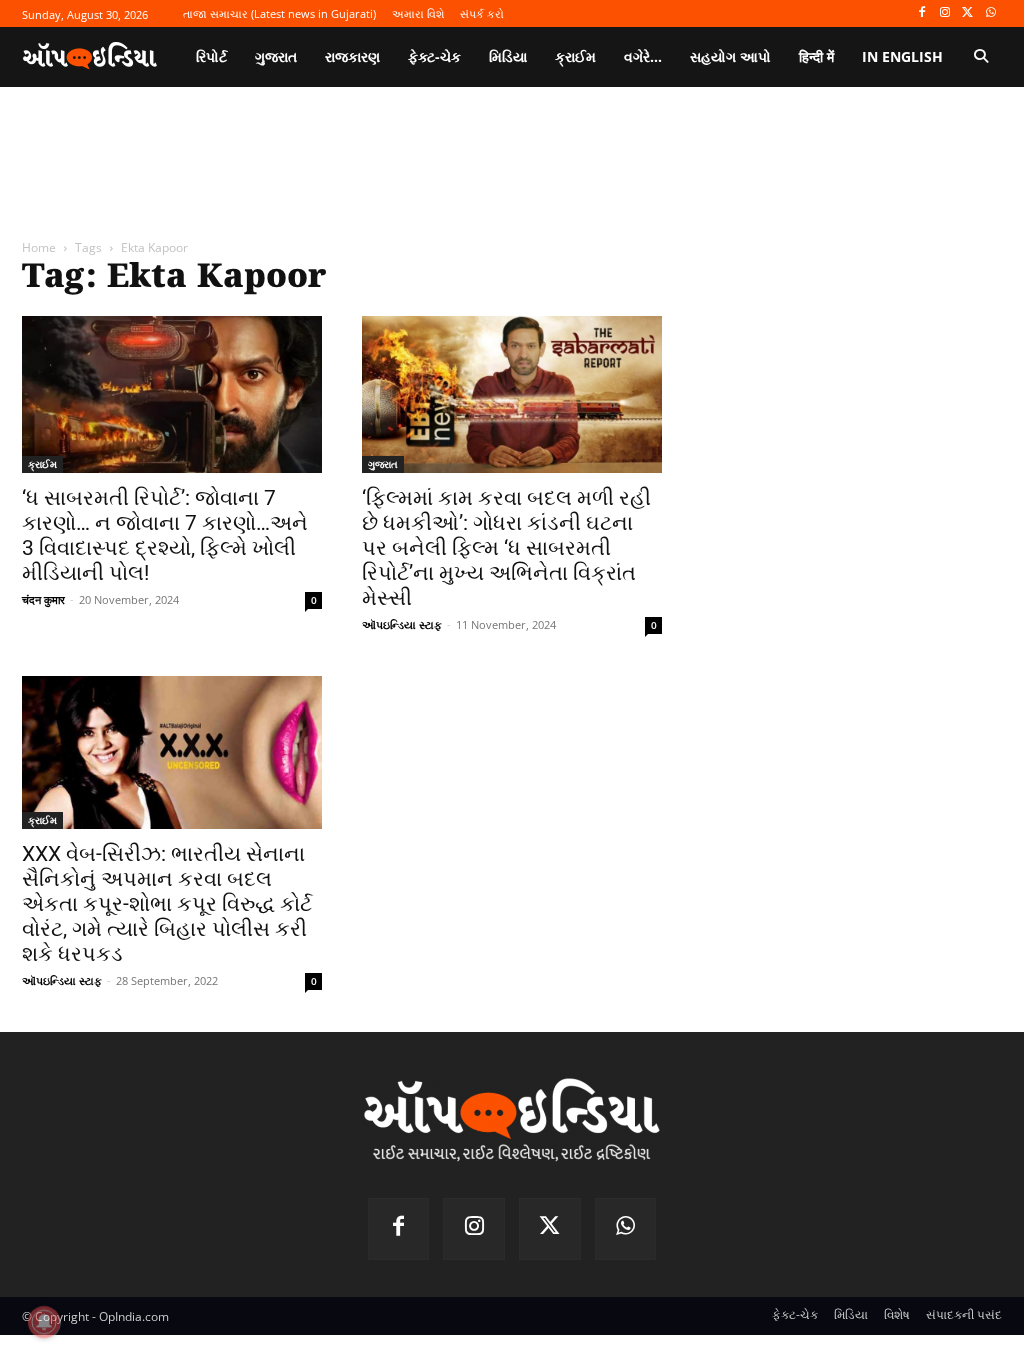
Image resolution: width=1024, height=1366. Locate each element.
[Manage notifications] (44, 1322)
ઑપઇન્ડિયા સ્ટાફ (402, 624)
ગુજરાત (383, 464)
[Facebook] (922, 13)
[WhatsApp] (990, 13)
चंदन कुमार (43, 599)
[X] (967, 13)
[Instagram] (945, 13)
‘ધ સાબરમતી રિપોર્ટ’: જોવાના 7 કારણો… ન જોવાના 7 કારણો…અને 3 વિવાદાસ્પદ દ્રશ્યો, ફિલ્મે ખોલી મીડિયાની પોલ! (165, 535)
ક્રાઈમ (42, 464)
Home (39, 247)
